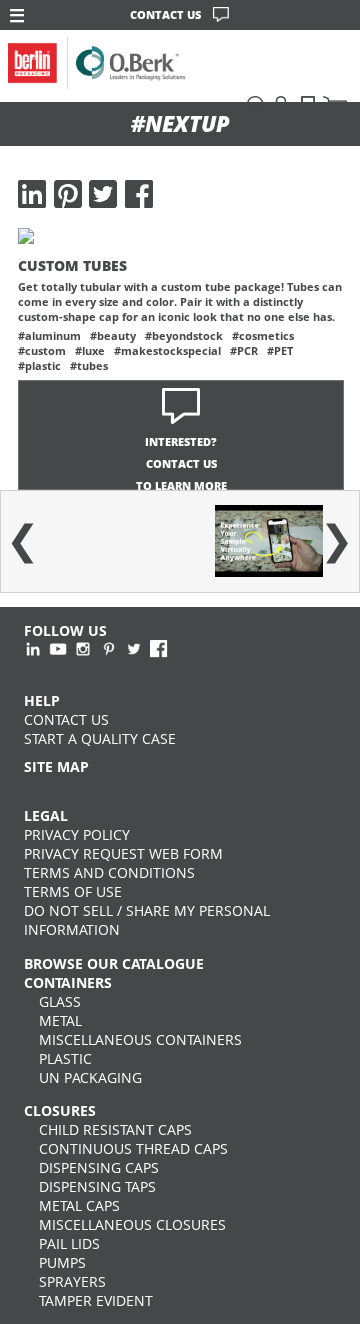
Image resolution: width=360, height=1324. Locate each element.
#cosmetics (263, 335)
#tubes (89, 365)
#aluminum (49, 335)
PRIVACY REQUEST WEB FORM (123, 853)
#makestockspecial (167, 350)
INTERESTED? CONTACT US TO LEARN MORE (181, 463)
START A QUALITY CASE (100, 738)
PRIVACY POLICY (77, 834)
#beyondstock (184, 335)
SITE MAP (56, 766)
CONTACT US (165, 14)
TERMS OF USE (73, 891)
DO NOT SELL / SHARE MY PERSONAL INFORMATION (147, 920)
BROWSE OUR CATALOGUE (114, 963)
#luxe (90, 350)
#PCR (244, 350)
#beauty (113, 335)
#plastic (39, 365)
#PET (280, 350)
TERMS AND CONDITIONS (109, 872)
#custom (42, 350)
